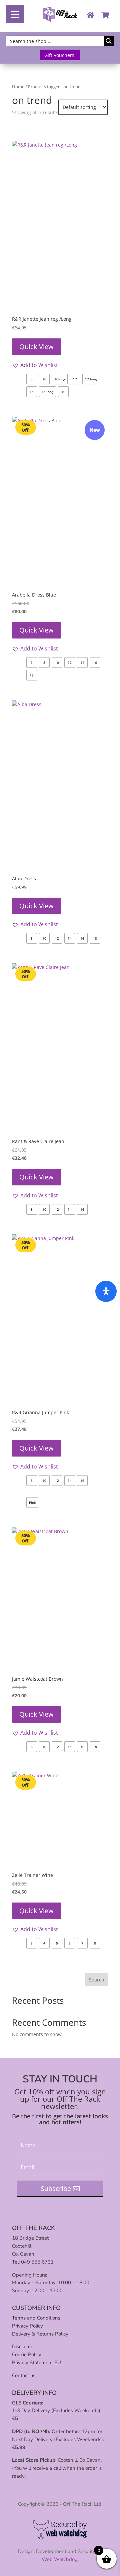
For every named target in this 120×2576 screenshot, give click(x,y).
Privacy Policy (27, 2326)
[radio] (32, 379)
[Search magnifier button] (109, 41)
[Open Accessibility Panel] (106, 1291)
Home (18, 87)
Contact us (24, 2375)
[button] (35, 365)
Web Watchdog (60, 2559)
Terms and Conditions (36, 2318)
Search (97, 1980)
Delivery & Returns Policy (40, 2334)
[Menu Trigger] (15, 14)
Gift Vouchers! (60, 55)
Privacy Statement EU (36, 2362)
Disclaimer (23, 2347)
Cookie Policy (27, 2355)
